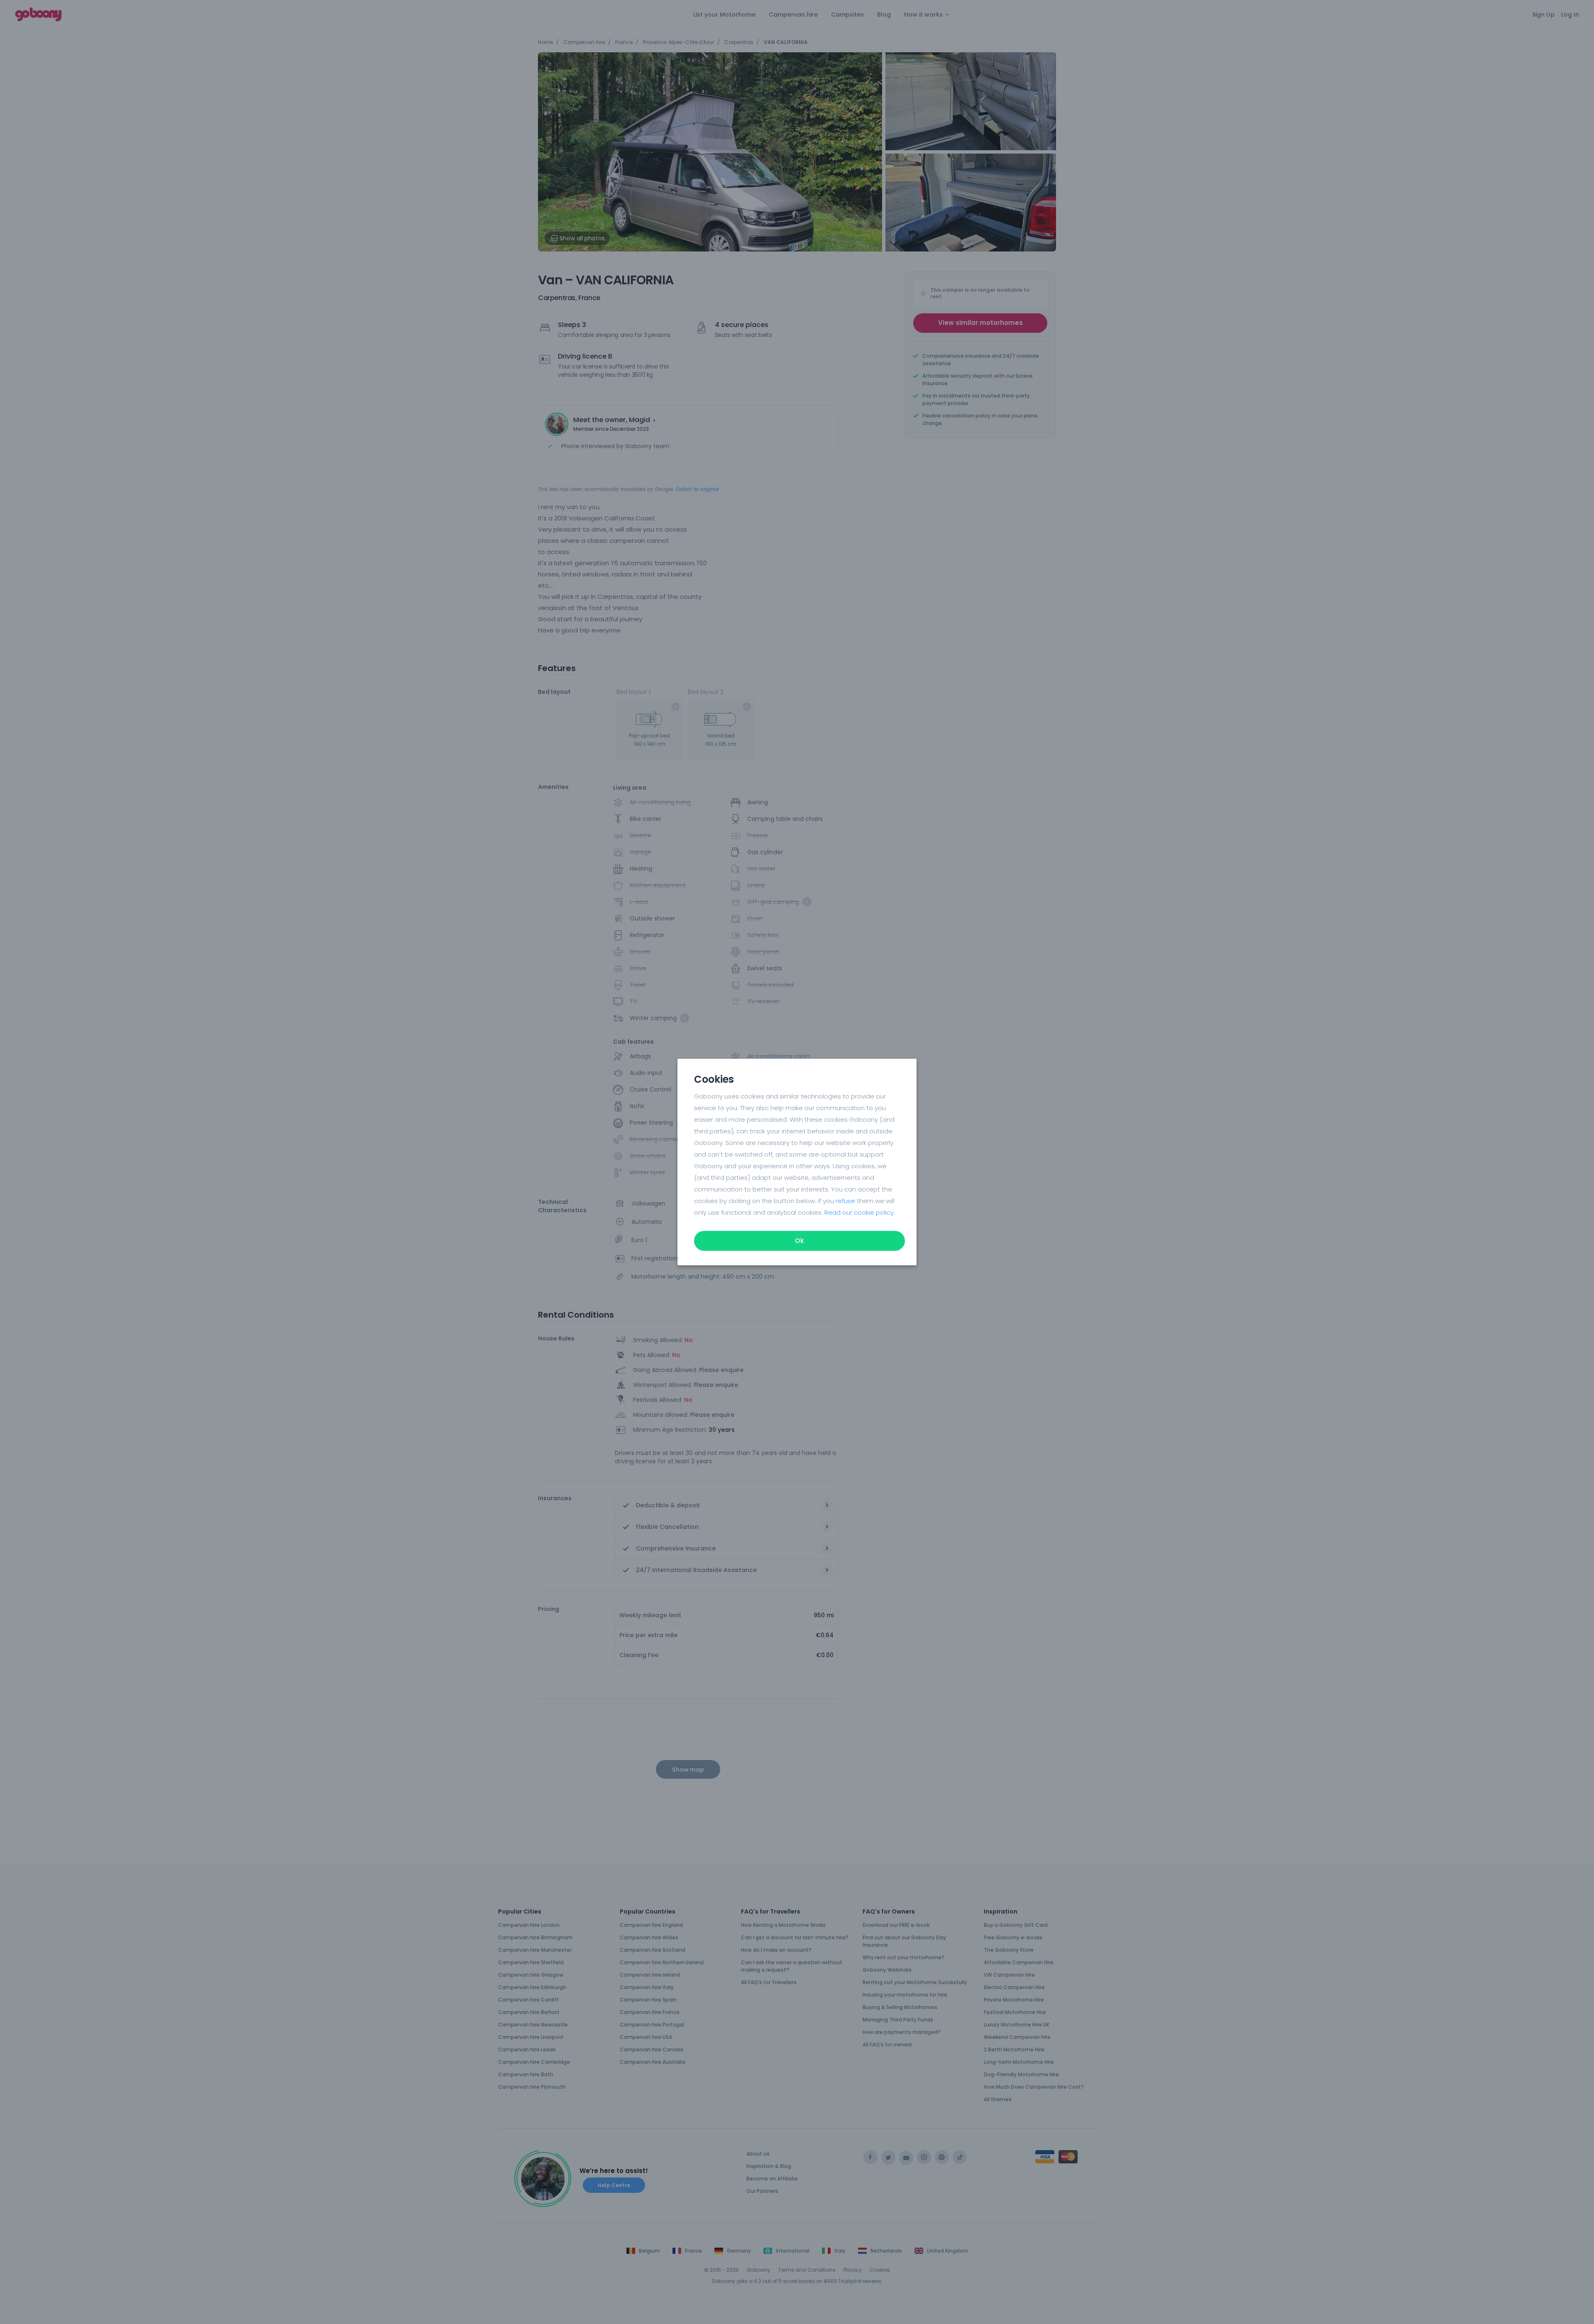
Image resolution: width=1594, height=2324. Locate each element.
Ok (799, 1241)
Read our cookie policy (859, 1212)
